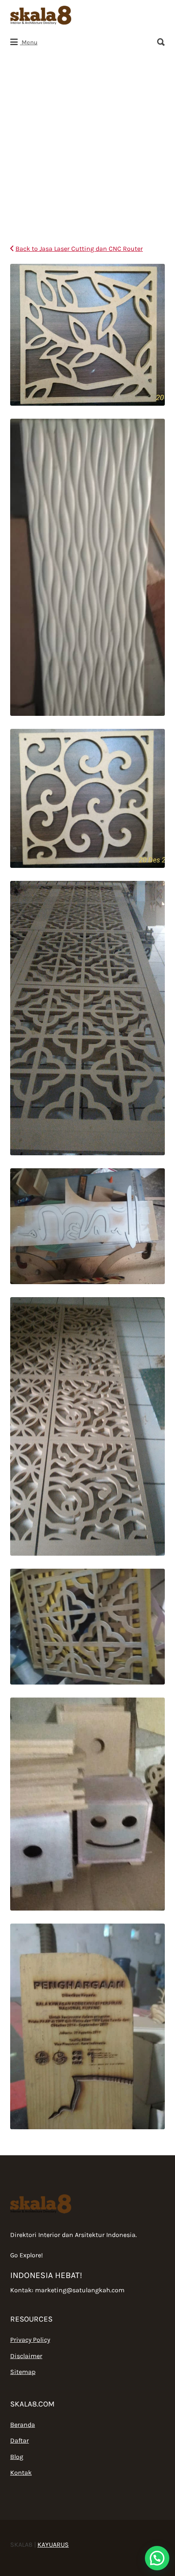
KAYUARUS (53, 2544)
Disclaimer (26, 2356)
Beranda (23, 2425)
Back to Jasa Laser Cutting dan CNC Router (79, 249)
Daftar (20, 2440)
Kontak (21, 2473)
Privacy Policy (30, 2340)
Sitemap (23, 2372)
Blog (17, 2457)
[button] (157, 2558)
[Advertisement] (87, 146)
